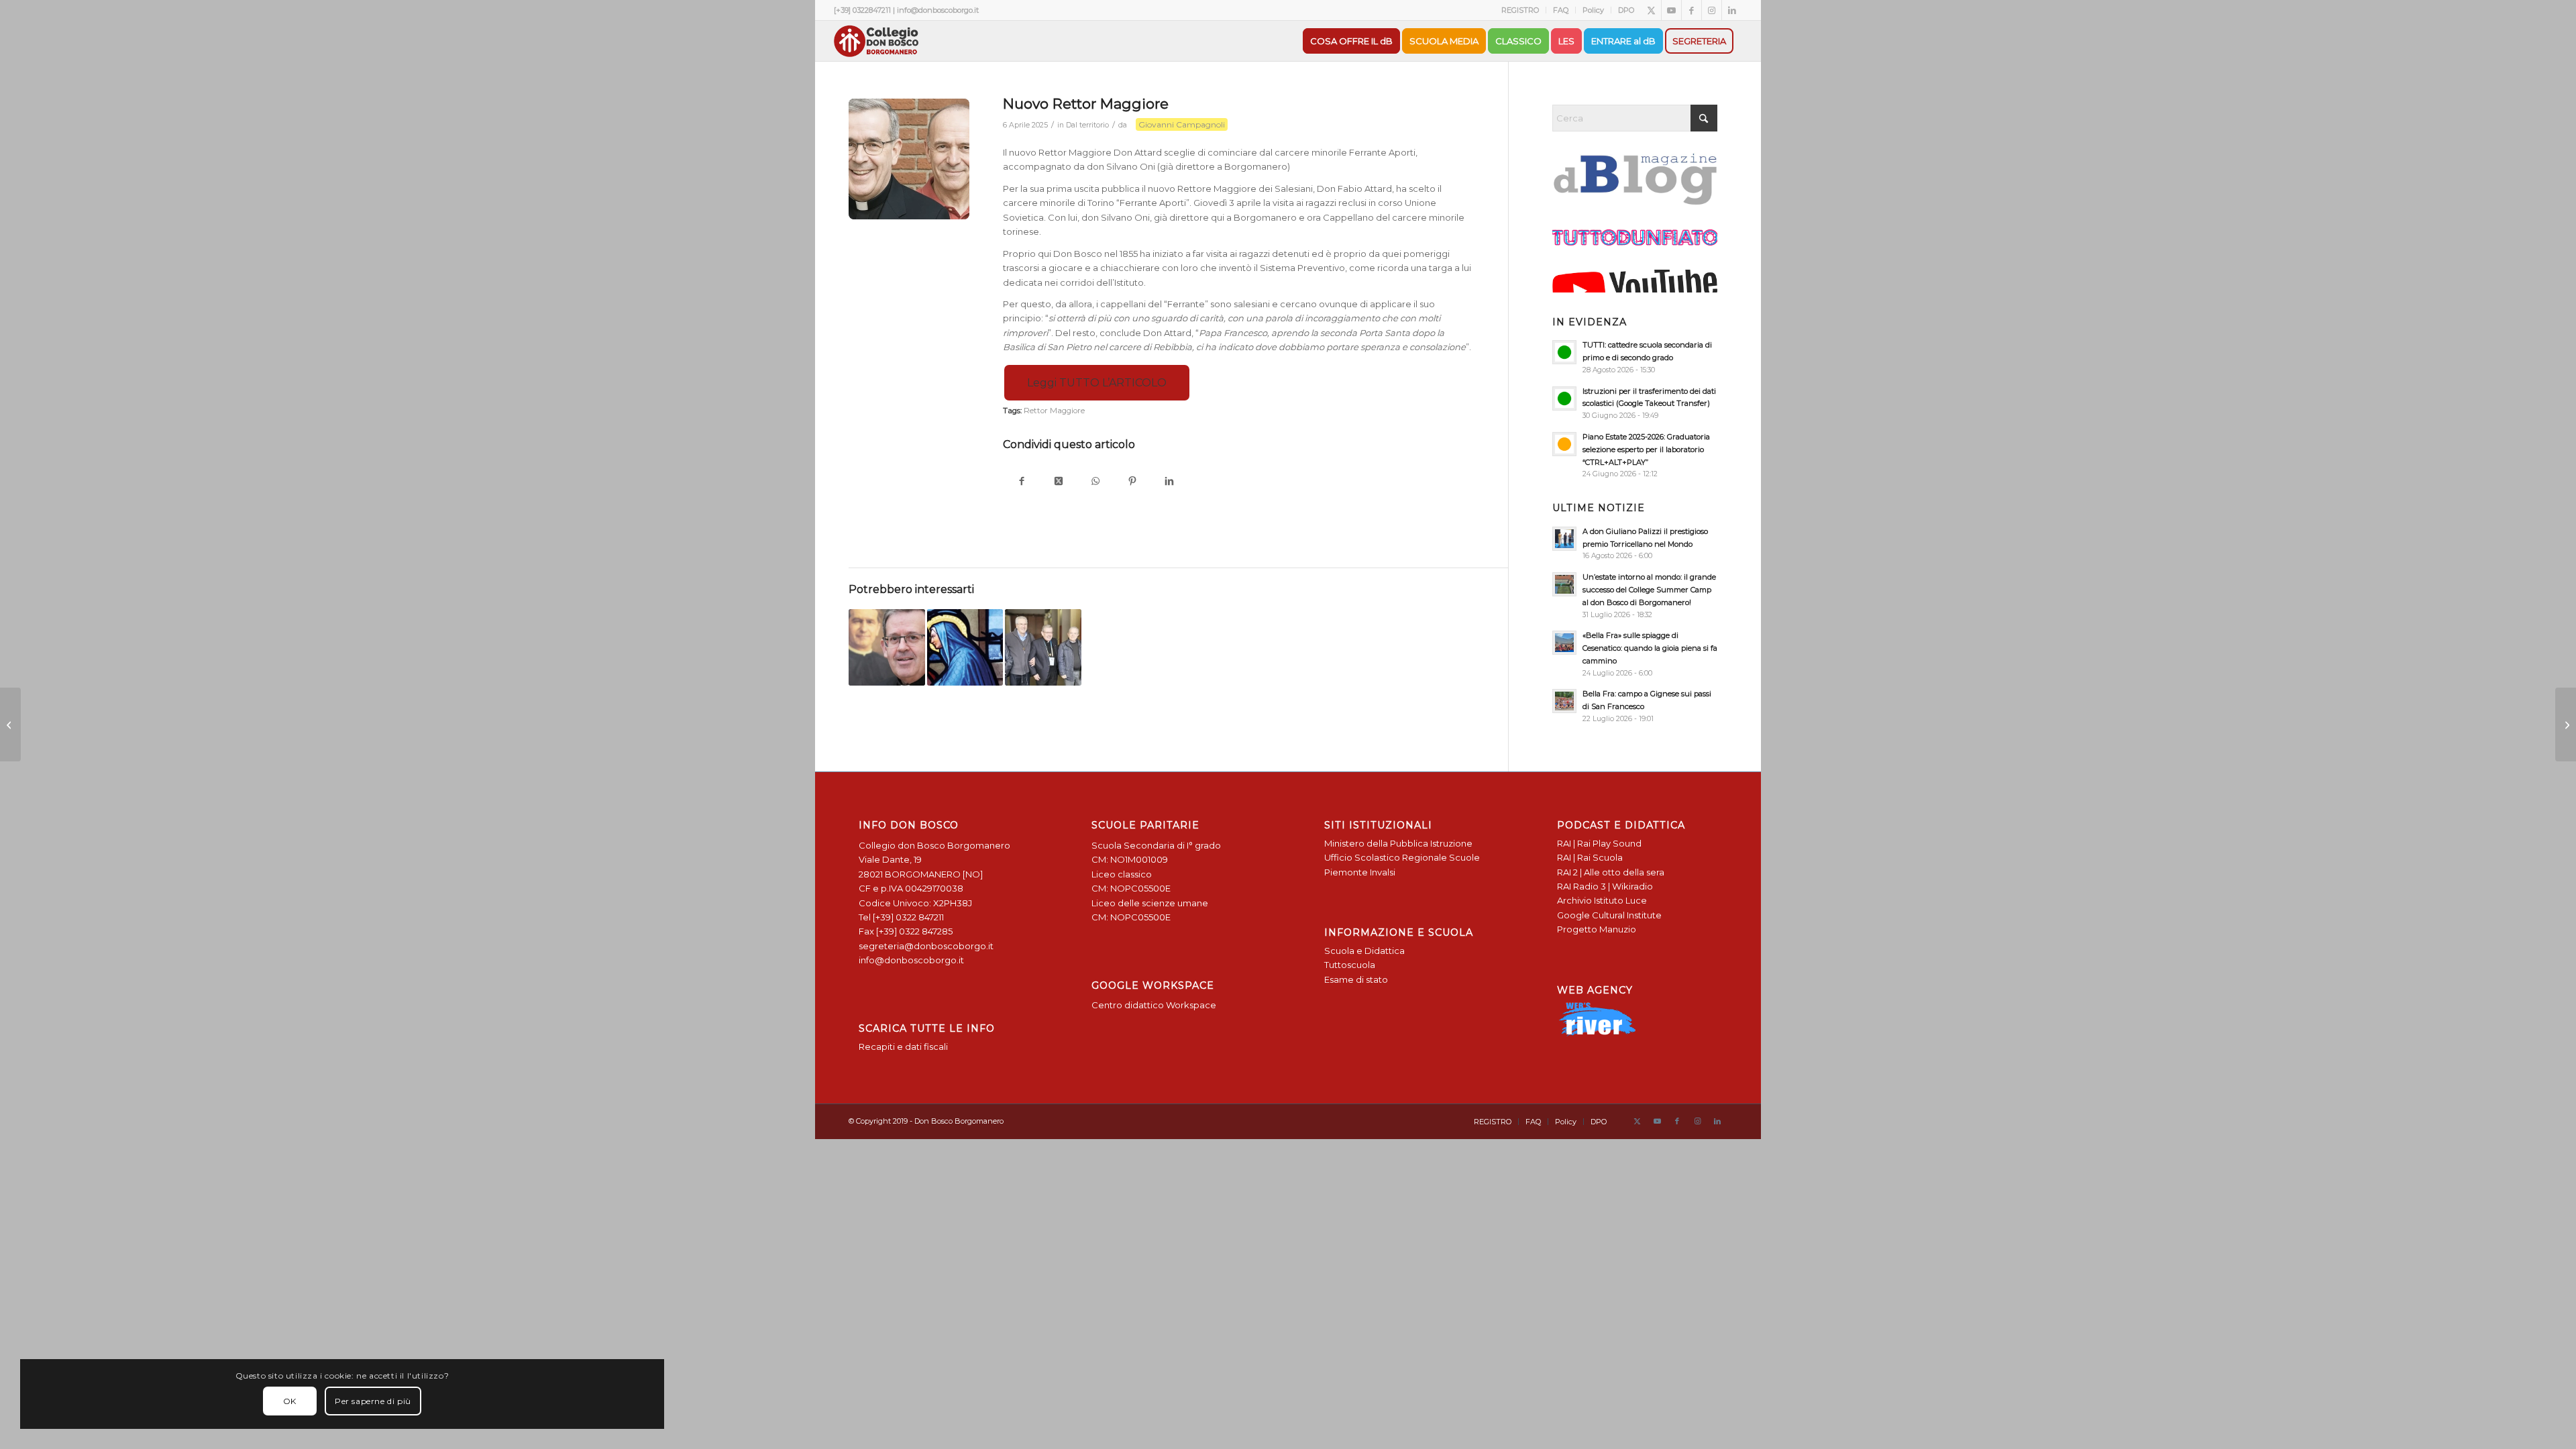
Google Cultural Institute (1609, 915)
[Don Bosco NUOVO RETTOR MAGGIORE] (909, 159)
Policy (1593, 10)
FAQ (1561, 10)
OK (290, 1401)
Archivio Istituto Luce (1602, 900)
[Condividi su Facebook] (1021, 482)
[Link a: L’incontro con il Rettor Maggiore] (1043, 647)
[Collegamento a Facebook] (1692, 10)
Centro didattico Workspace (1154, 1005)
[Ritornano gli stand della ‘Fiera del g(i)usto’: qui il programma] (10, 724)
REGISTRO (1520, 10)
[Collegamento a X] (1651, 10)
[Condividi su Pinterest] (1132, 482)
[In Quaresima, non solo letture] (2566, 724)
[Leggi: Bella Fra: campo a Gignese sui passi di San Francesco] (1564, 701)
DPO (1626, 10)
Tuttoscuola (1350, 965)
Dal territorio (1087, 125)
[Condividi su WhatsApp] (1095, 482)
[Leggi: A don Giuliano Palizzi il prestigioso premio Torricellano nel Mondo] (1564, 539)
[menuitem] (1520, 10)
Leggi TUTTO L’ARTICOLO (1097, 383)
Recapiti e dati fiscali (903, 1046)
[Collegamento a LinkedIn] (1732, 10)
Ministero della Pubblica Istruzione (1398, 843)
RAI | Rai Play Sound (1599, 843)
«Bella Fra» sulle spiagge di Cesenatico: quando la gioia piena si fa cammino (1650, 648)
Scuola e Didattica (1364, 951)
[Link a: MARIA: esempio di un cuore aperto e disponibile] (965, 647)
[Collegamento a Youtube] (1671, 10)
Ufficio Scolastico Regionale (1386, 857)
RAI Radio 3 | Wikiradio (1605, 886)
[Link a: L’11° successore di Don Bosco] (887, 647)
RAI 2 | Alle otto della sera (1611, 872)
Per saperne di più (373, 1401)
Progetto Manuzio (1597, 929)
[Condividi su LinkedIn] (1169, 482)
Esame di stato (1356, 979)
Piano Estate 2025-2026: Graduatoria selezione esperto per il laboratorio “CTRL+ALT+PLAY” (1646, 449)
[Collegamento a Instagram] (1712, 10)
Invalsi (1383, 872)
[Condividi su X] (1058, 482)
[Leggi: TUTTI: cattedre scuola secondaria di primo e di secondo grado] (1564, 352)
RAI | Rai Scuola (1590, 857)
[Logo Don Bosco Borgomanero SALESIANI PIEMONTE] (876, 41)
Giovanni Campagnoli (1182, 124)
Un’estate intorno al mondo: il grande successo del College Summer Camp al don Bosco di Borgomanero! (1649, 590)
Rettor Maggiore (1054, 411)
